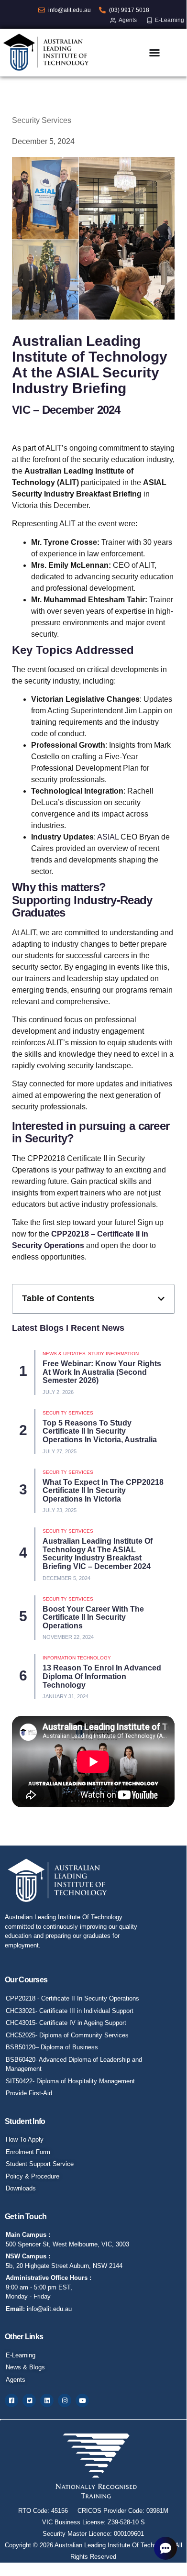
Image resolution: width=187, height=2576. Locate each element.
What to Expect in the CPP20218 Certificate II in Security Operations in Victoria (103, 1491)
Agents (128, 20)
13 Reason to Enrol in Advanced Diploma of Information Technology (102, 1676)
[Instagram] (65, 2400)
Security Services (42, 120)
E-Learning (170, 20)
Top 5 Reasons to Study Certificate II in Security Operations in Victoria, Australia (100, 1431)
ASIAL (108, 837)
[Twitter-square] (29, 2400)
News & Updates (64, 1354)
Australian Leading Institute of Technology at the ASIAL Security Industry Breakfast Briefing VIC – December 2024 (98, 1554)
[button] (161, 1299)
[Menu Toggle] (154, 53)
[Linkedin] (47, 2400)
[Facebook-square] (11, 2400)
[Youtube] (82, 2400)
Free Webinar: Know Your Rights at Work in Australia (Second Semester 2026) (102, 1372)
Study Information (113, 1354)
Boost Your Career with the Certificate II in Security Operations (93, 1617)
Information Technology (77, 1658)
